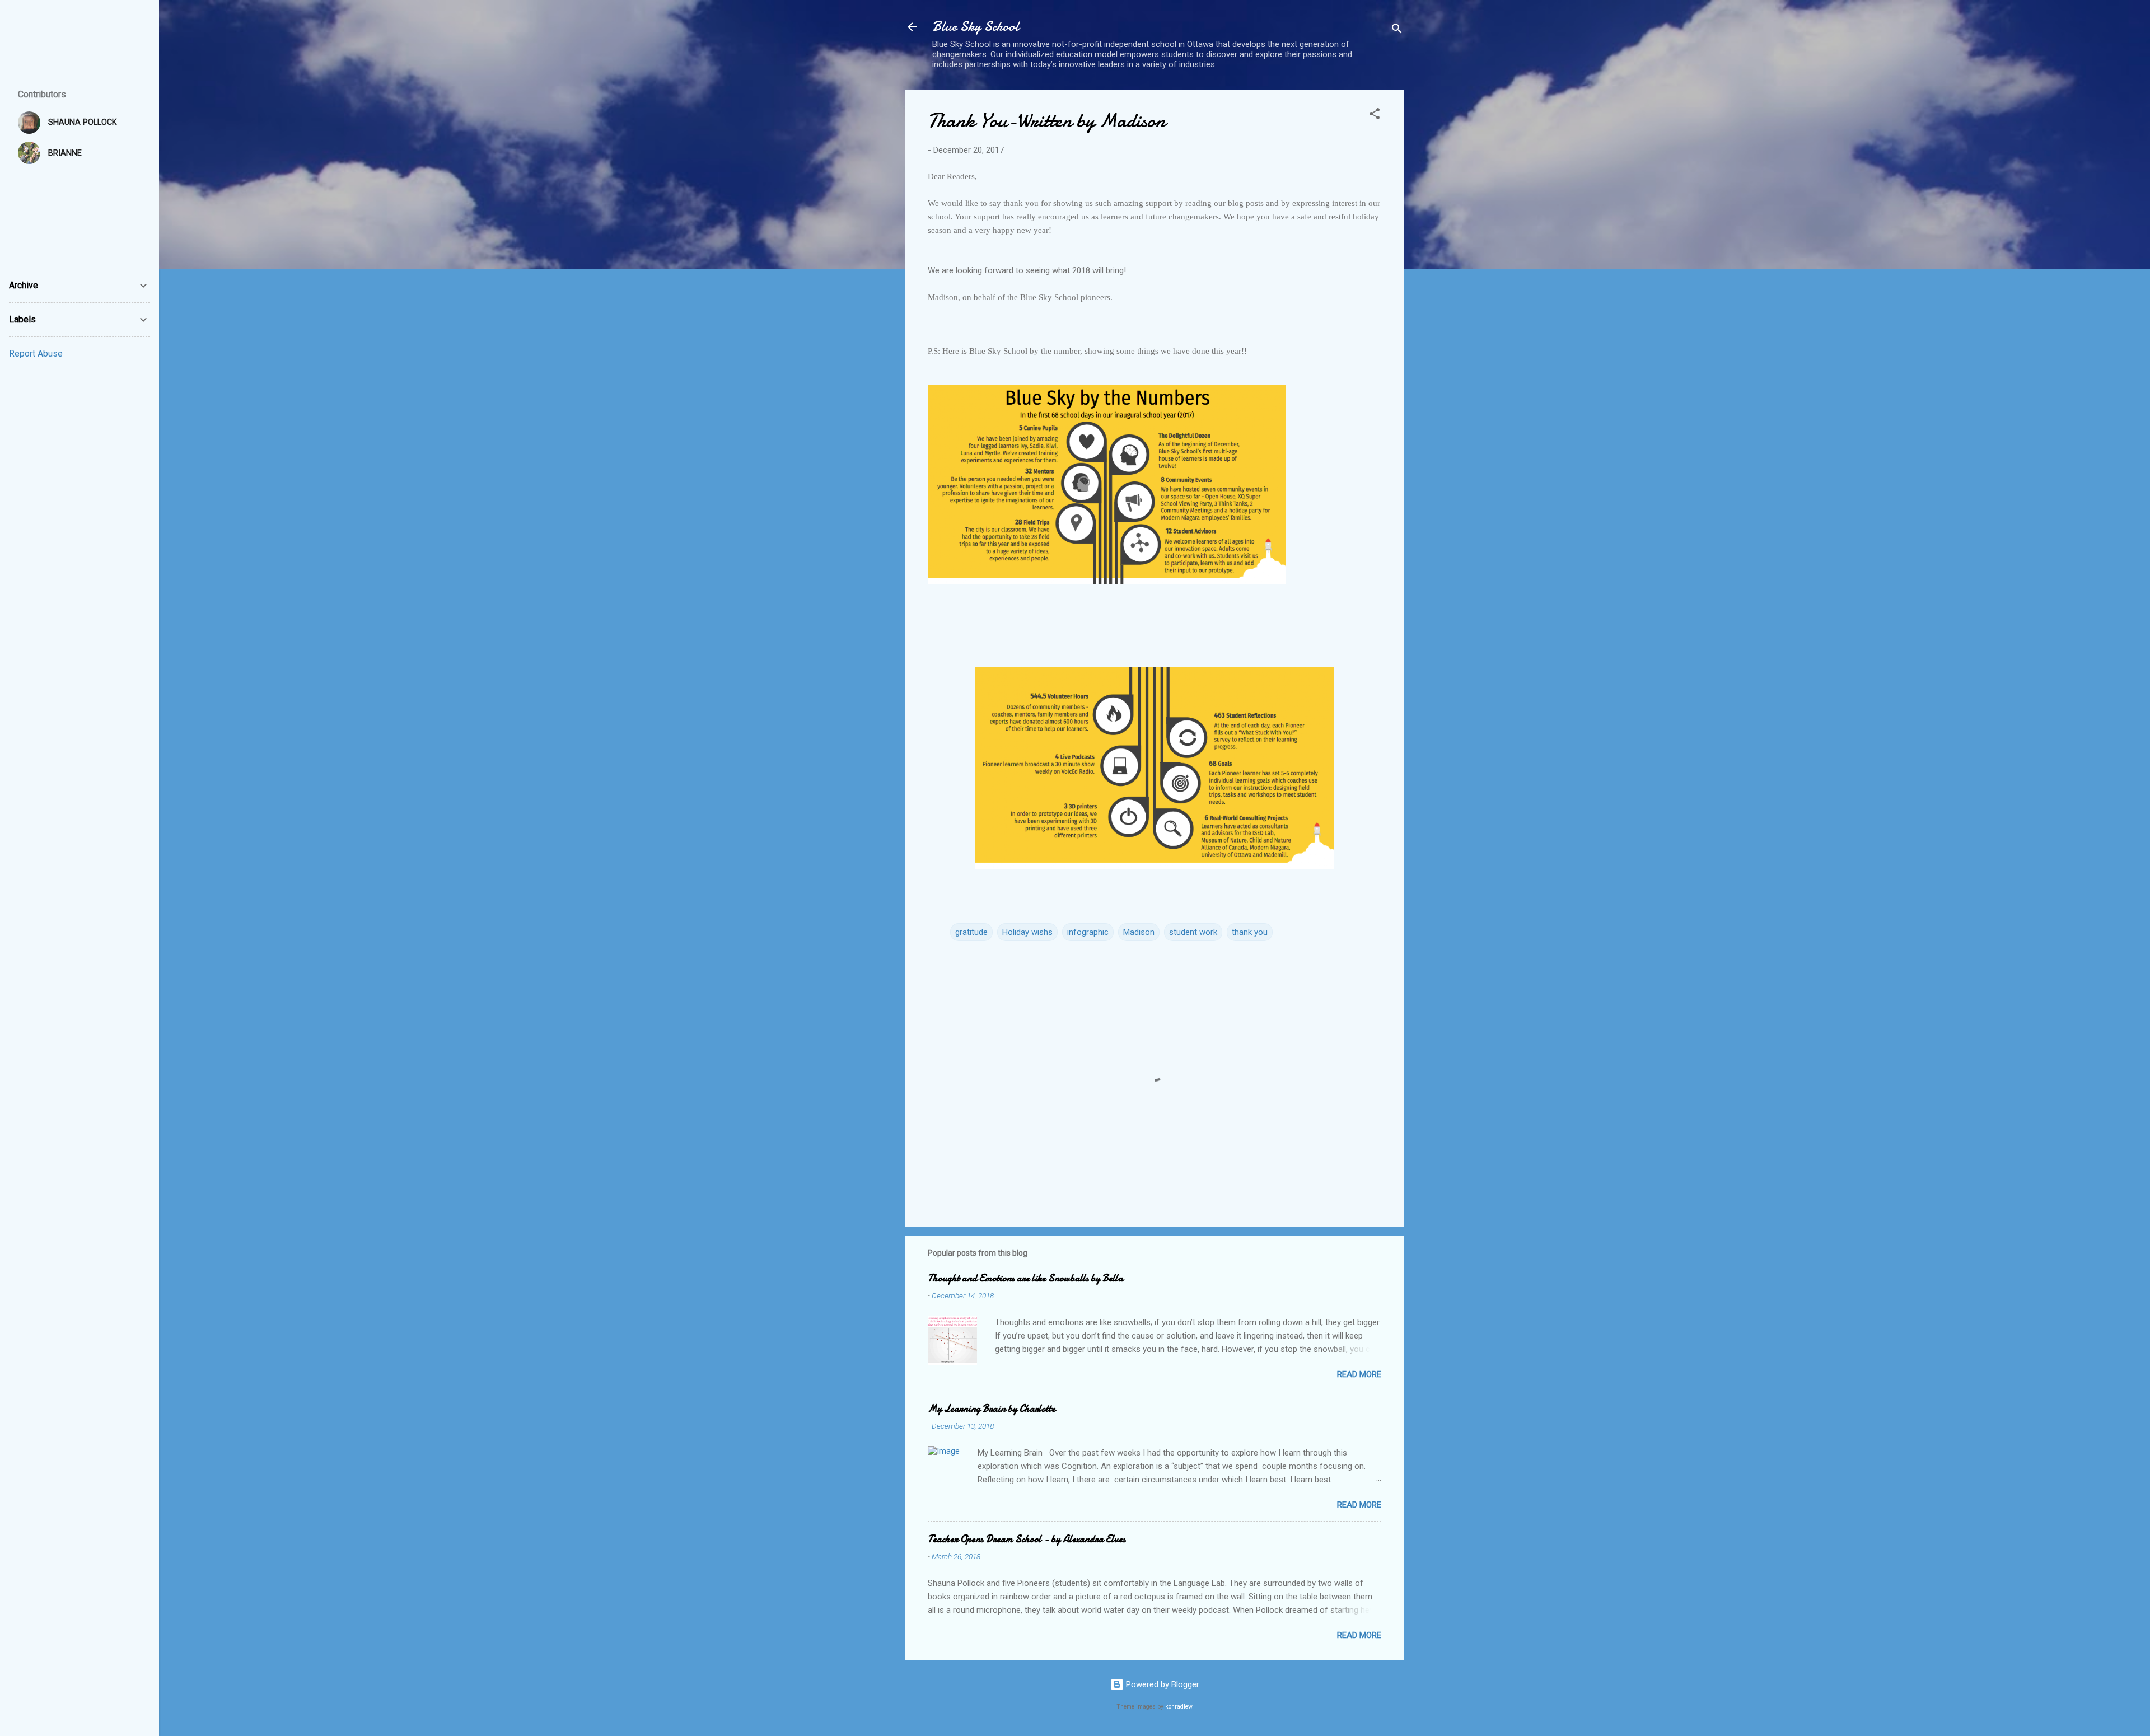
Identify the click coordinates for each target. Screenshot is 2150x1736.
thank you (1250, 932)
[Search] (1397, 31)
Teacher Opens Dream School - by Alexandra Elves (1027, 1539)
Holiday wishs (1027, 932)
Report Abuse (36, 354)
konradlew (1179, 1707)
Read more (1359, 1374)
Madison (1139, 932)
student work (1193, 932)
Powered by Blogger (1162, 1684)
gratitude (971, 932)
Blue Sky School (976, 27)
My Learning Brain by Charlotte (992, 1409)
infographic (1088, 932)
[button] (1375, 116)
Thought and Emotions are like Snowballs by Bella (1025, 1278)
